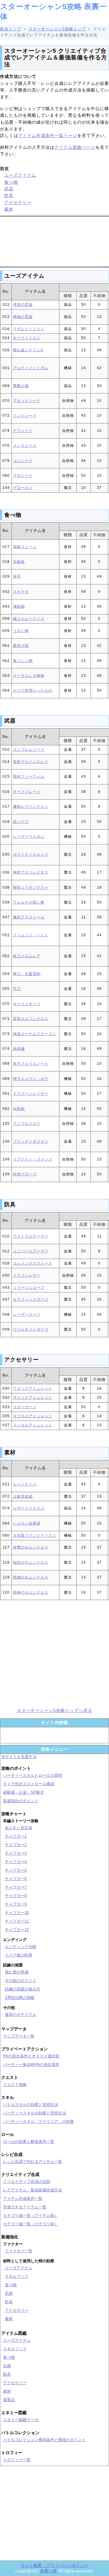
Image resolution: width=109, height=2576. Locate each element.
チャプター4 (16, 1862)
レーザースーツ (27, 1315)
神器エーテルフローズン (35, 1034)
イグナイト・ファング (33, 1159)
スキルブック (17, 2276)
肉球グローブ (25, 1174)
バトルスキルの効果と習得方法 (31, 2105)
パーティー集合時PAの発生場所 (31, 2065)
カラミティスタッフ (31, 854)
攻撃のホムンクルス (31, 1547)
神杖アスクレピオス (31, 872)
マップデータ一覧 (19, 2036)
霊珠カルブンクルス (31, 1019)
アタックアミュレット (33, 1388)
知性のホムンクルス (31, 1562)
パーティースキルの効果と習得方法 (35, 2113)
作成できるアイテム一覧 (25, 2207)
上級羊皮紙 (23, 1496)
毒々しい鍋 (23, 661)
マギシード (23, 476)
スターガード (25, 1407)
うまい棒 (21, 631)
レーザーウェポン (29, 837)
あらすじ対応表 (19, 1828)
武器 (9, 189)
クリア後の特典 (19, 1955)
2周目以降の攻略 (20, 1998)
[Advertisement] (54, 241)
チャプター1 (16, 1836)
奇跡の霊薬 (23, 305)
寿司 (17, 576)
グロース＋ (23, 488)
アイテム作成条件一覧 (23, 2198)
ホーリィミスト (27, 338)
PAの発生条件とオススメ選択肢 (31, 2056)
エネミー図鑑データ (21, 2420)
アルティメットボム (31, 368)
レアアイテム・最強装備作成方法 (33, 2190)
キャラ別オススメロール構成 (29, 1784)
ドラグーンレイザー (31, 1094)
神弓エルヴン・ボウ (31, 1079)
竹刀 (17, 989)
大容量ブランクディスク (35, 1535)
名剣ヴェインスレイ (31, 762)
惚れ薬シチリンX (28, 350)
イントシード (25, 416)
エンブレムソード (29, 750)
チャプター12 (17, 1930)
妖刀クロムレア (27, 956)
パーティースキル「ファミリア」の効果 (38, 2122)
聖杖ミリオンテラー (31, 887)
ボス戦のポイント (21, 1981)
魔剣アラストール (29, 917)
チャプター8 (16, 1896)
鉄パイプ (21, 822)
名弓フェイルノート (31, 1064)
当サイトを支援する (19, 1757)
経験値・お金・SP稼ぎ (23, 1792)
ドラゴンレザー (27, 1275)
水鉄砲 (19, 1109)
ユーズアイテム (20, 175)
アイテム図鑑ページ (75, 147)
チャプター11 (17, 1921)
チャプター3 (16, 1853)
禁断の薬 (21, 386)
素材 (9, 209)
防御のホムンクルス (31, 1577)
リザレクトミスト (29, 329)
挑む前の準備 (17, 1972)
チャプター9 (16, 1904)
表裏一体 (48, 2571)
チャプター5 (16, 1870)
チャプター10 (17, 1913)
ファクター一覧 (19, 2251)
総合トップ (11, 29)
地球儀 (19, 1049)
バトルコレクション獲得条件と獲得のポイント (44, 2440)
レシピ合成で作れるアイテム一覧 (33, 2162)
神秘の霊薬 (23, 317)
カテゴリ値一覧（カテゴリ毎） (31, 2224)
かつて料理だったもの (33, 690)
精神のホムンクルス (31, 1592)
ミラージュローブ (29, 1288)
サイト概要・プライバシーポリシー (54, 2565)
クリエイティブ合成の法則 (27, 2182)
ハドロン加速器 (27, 1523)
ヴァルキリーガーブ (31, 1329)
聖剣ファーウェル (29, 777)
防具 (9, 195)
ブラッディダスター (31, 1141)
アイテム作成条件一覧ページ (48, 135)
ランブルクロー (27, 1124)
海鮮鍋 (19, 606)
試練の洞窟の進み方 (23, 1989)
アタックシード (27, 401)
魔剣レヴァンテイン (31, 807)
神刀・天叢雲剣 (27, 974)
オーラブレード (27, 792)
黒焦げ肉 (21, 646)
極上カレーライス (29, 619)
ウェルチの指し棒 (29, 902)
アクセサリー (18, 202)
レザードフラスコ (29, 1508)
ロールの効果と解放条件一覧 (29, 2142)
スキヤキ (21, 592)
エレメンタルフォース (33, 1263)
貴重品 (9, 2400)
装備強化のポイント (21, 1801)
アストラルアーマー (31, 1236)
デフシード (23, 431)
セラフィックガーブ (31, 1299)
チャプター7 (16, 1887)
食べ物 (11, 182)
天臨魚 (19, 562)
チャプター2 (16, 1845)
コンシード (23, 461)
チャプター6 (16, 1879)
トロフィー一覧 (17, 2460)
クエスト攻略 (15, 2085)
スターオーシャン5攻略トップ (57, 29)
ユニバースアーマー (31, 1251)
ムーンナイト (25, 1484)
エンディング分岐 (21, 1947)
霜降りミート (25, 547)
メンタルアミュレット (33, 1425)
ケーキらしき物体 (29, 676)
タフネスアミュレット (33, 1416)
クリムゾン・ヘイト (31, 935)
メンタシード (25, 446)
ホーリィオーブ (27, 1004)
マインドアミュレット (33, 1398)
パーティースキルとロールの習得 (33, 1775)
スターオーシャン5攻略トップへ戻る (55, 1710)
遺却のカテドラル (21, 2015)
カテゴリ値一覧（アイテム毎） (31, 2215)
